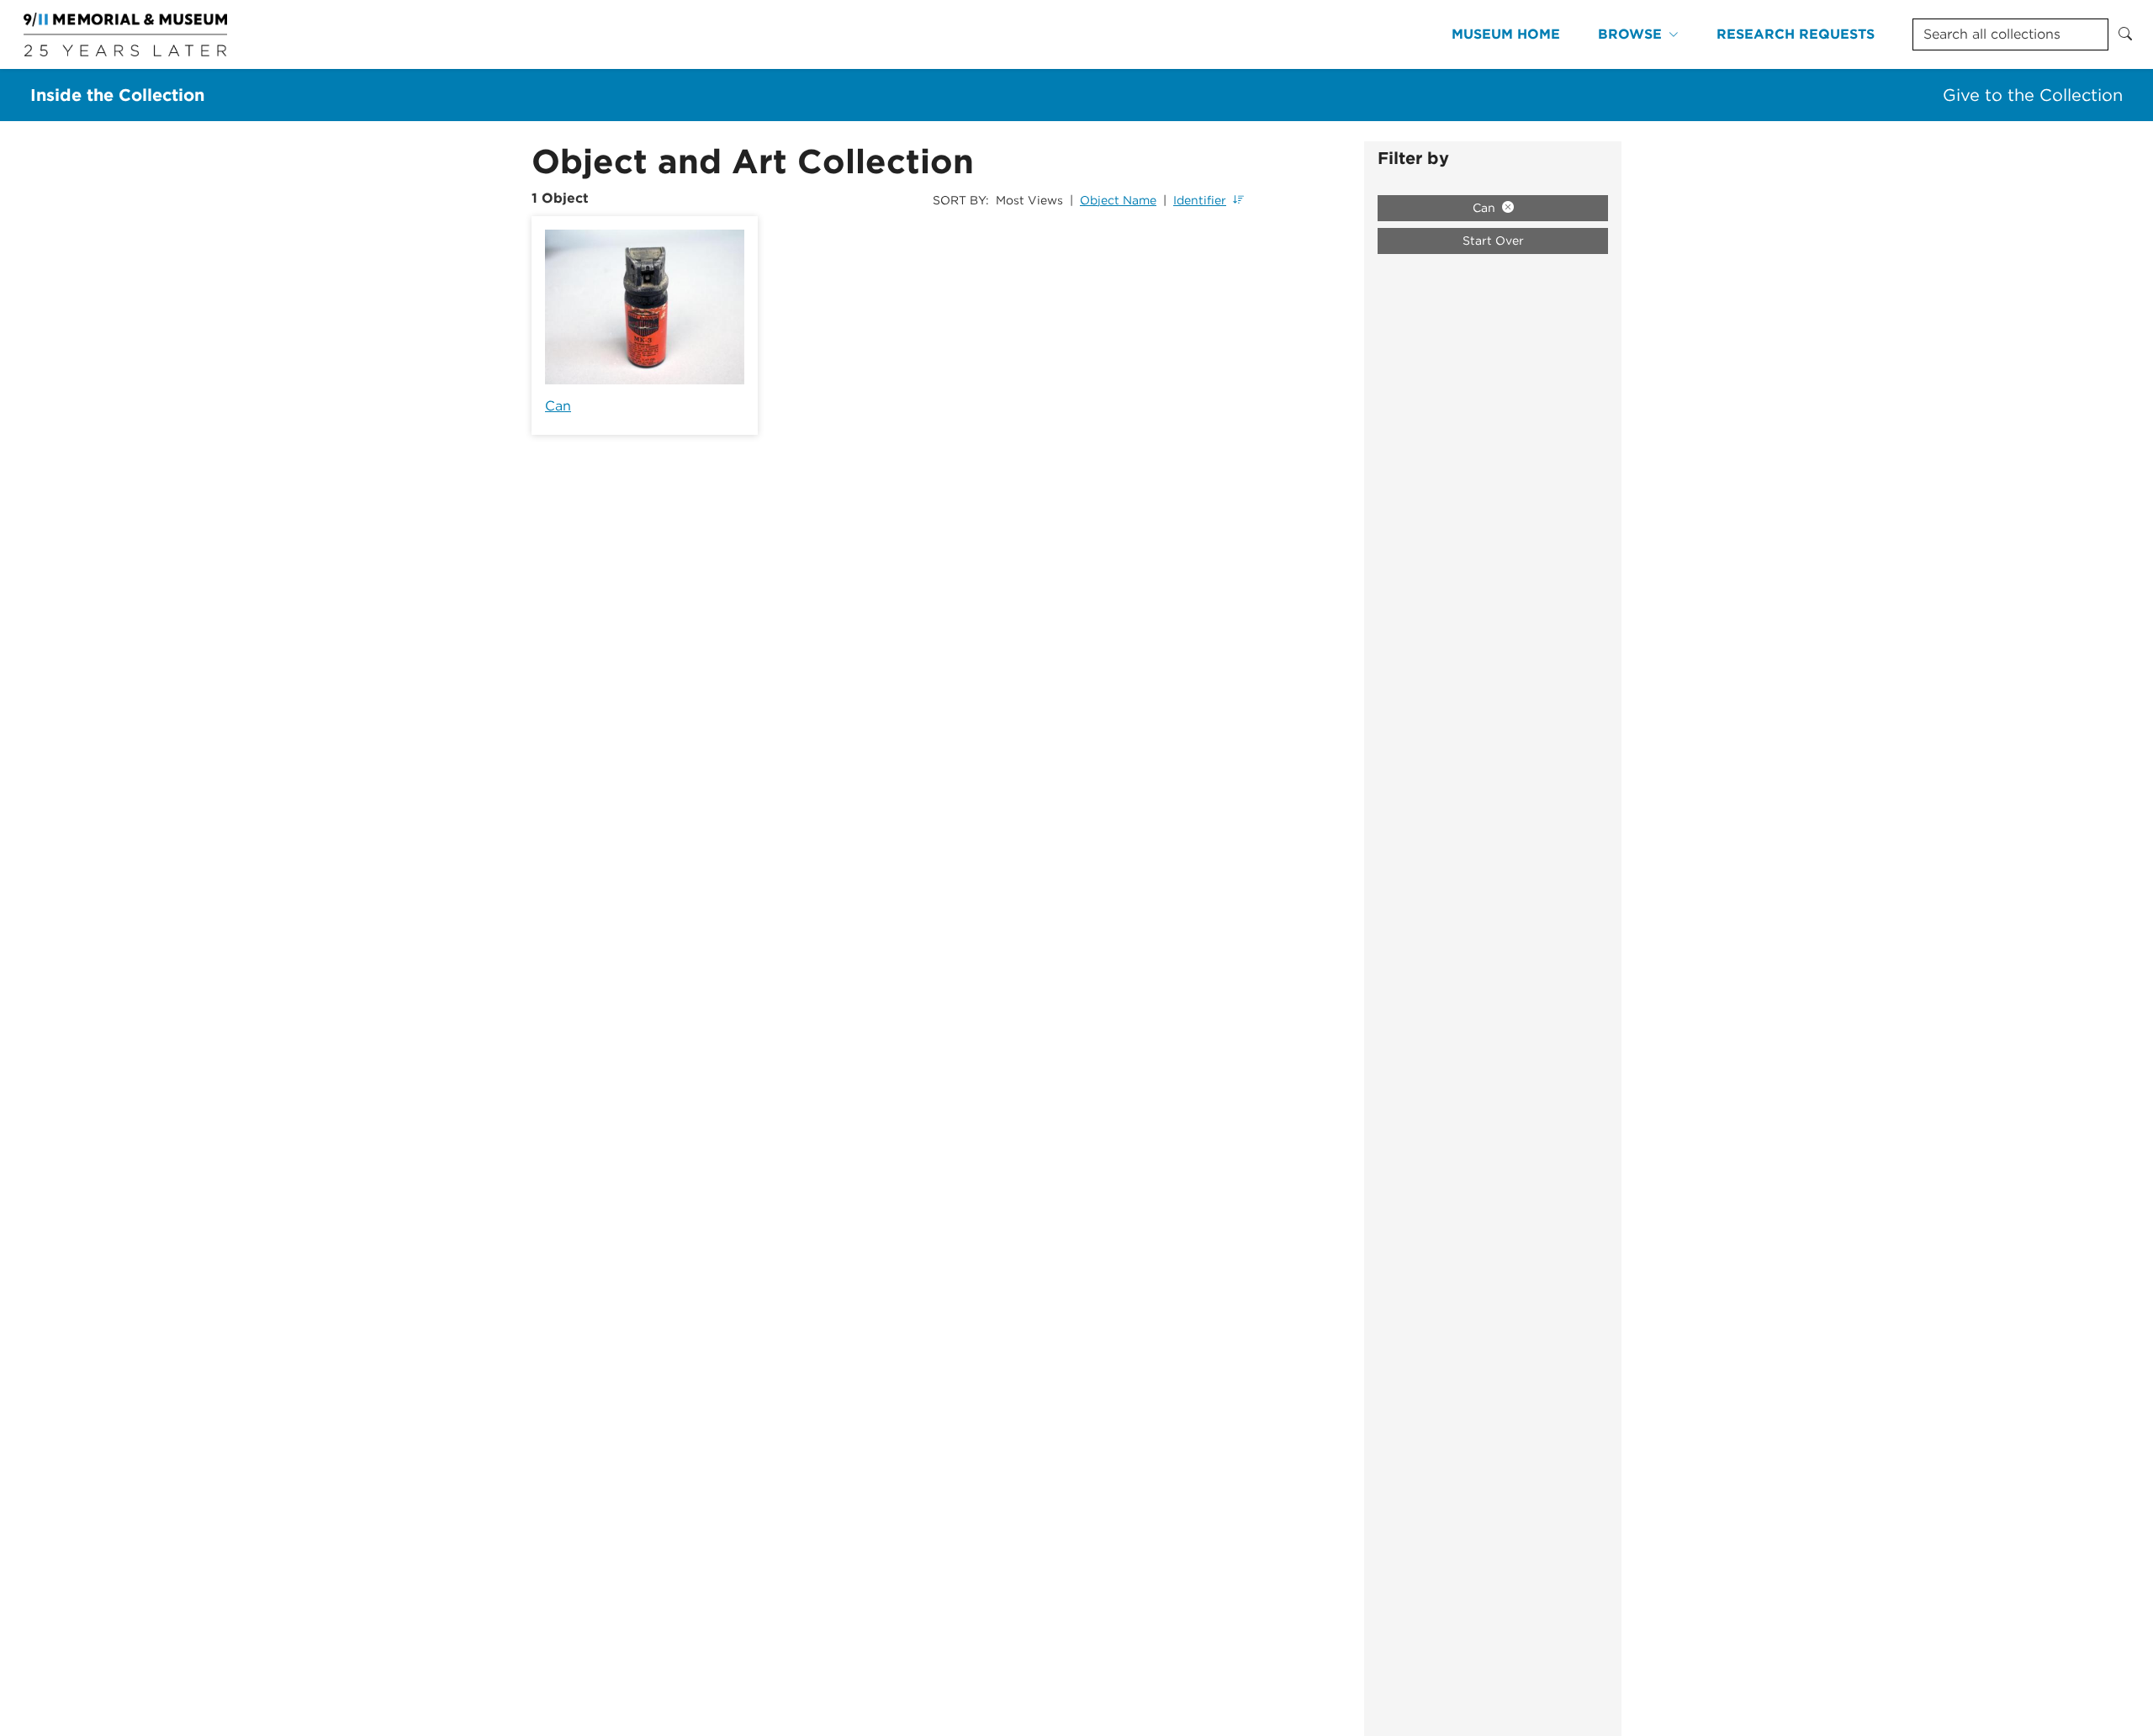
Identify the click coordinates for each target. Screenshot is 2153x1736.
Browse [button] (1630, 34)
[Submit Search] (2125, 34)
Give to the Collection (2033, 95)
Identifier (1200, 200)
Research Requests (1796, 34)
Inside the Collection (117, 95)
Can (558, 406)
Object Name (1118, 200)
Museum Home (1506, 34)
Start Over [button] (1493, 241)
